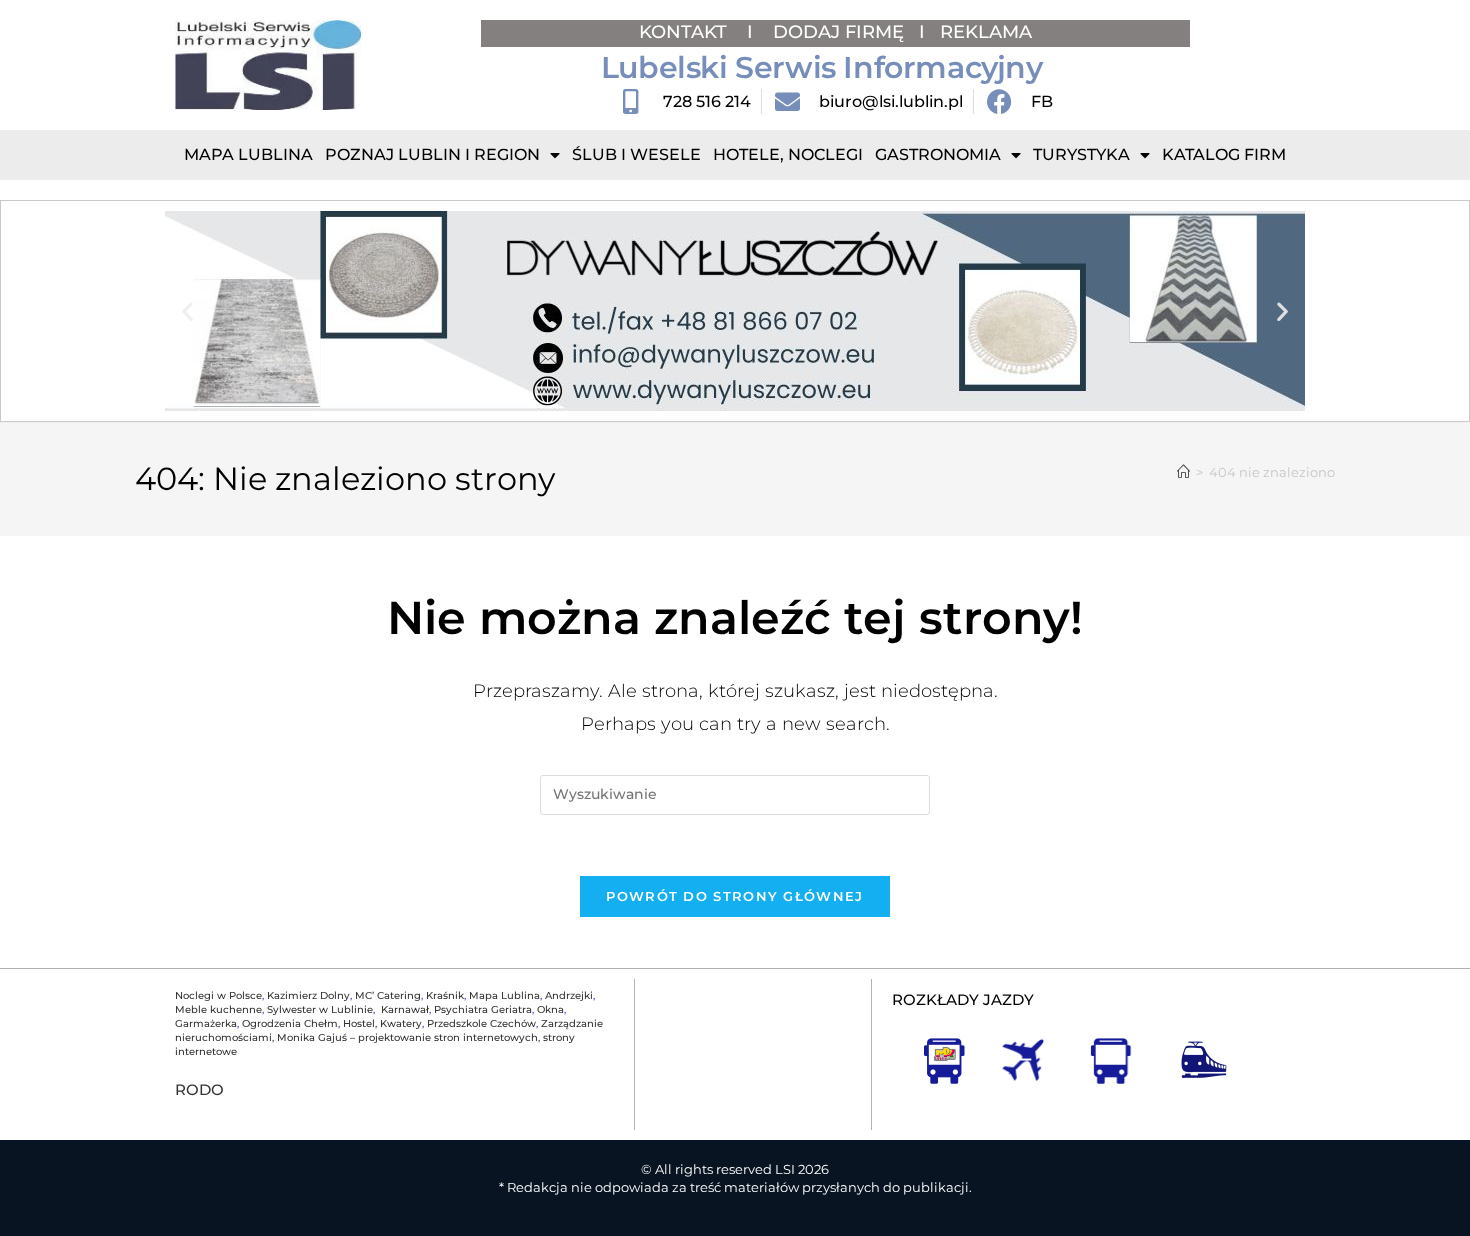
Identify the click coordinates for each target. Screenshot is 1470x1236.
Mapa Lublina (248, 154)
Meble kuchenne (218, 1009)
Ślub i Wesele (636, 154)
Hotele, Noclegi (788, 154)
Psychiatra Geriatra (483, 1009)
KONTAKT (685, 32)
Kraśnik (445, 995)
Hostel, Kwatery (382, 1023)
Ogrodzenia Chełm (290, 1023)
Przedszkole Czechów (481, 1023)
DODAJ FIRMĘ (838, 32)
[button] (187, 311)
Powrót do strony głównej (734, 896)
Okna (550, 1009)
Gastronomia (938, 154)
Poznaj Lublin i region (432, 154)
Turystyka (1081, 154)
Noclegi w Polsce (218, 995)
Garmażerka (206, 1023)
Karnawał (403, 1009)
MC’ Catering (388, 995)
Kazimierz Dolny (308, 995)
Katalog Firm (1224, 154)
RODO (199, 1089)
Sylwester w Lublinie (320, 1009)
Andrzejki (569, 995)
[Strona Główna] (1183, 472)
